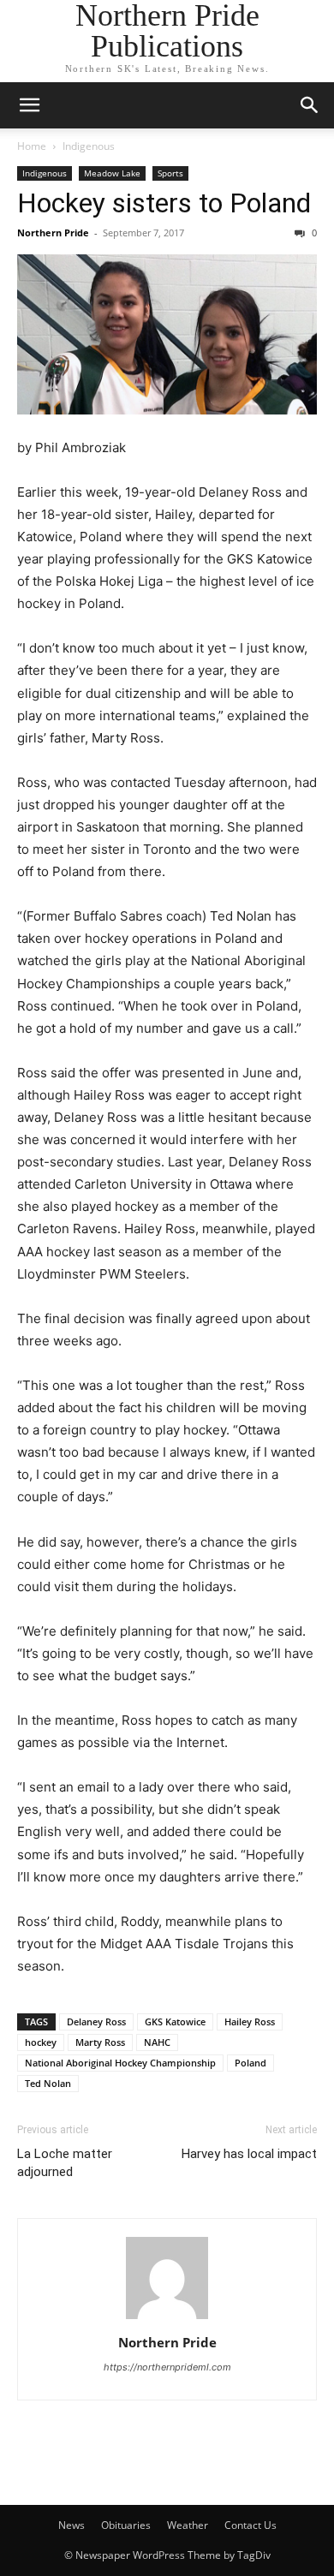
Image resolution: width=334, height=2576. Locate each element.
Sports (170, 173)
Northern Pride (53, 233)
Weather (188, 2525)
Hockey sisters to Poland (164, 203)
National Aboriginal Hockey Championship (120, 2063)
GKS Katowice (175, 2021)
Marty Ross (100, 2042)
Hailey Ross (250, 2021)
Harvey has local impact (249, 2154)
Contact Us (250, 2525)
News (72, 2525)
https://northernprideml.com (167, 2367)
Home (32, 146)
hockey (41, 2042)
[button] (29, 105)
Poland (250, 2063)
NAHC (157, 2042)
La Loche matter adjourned (65, 2163)
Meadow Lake (112, 173)
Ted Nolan (48, 2083)
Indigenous (89, 146)
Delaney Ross (96, 2021)
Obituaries (126, 2525)
